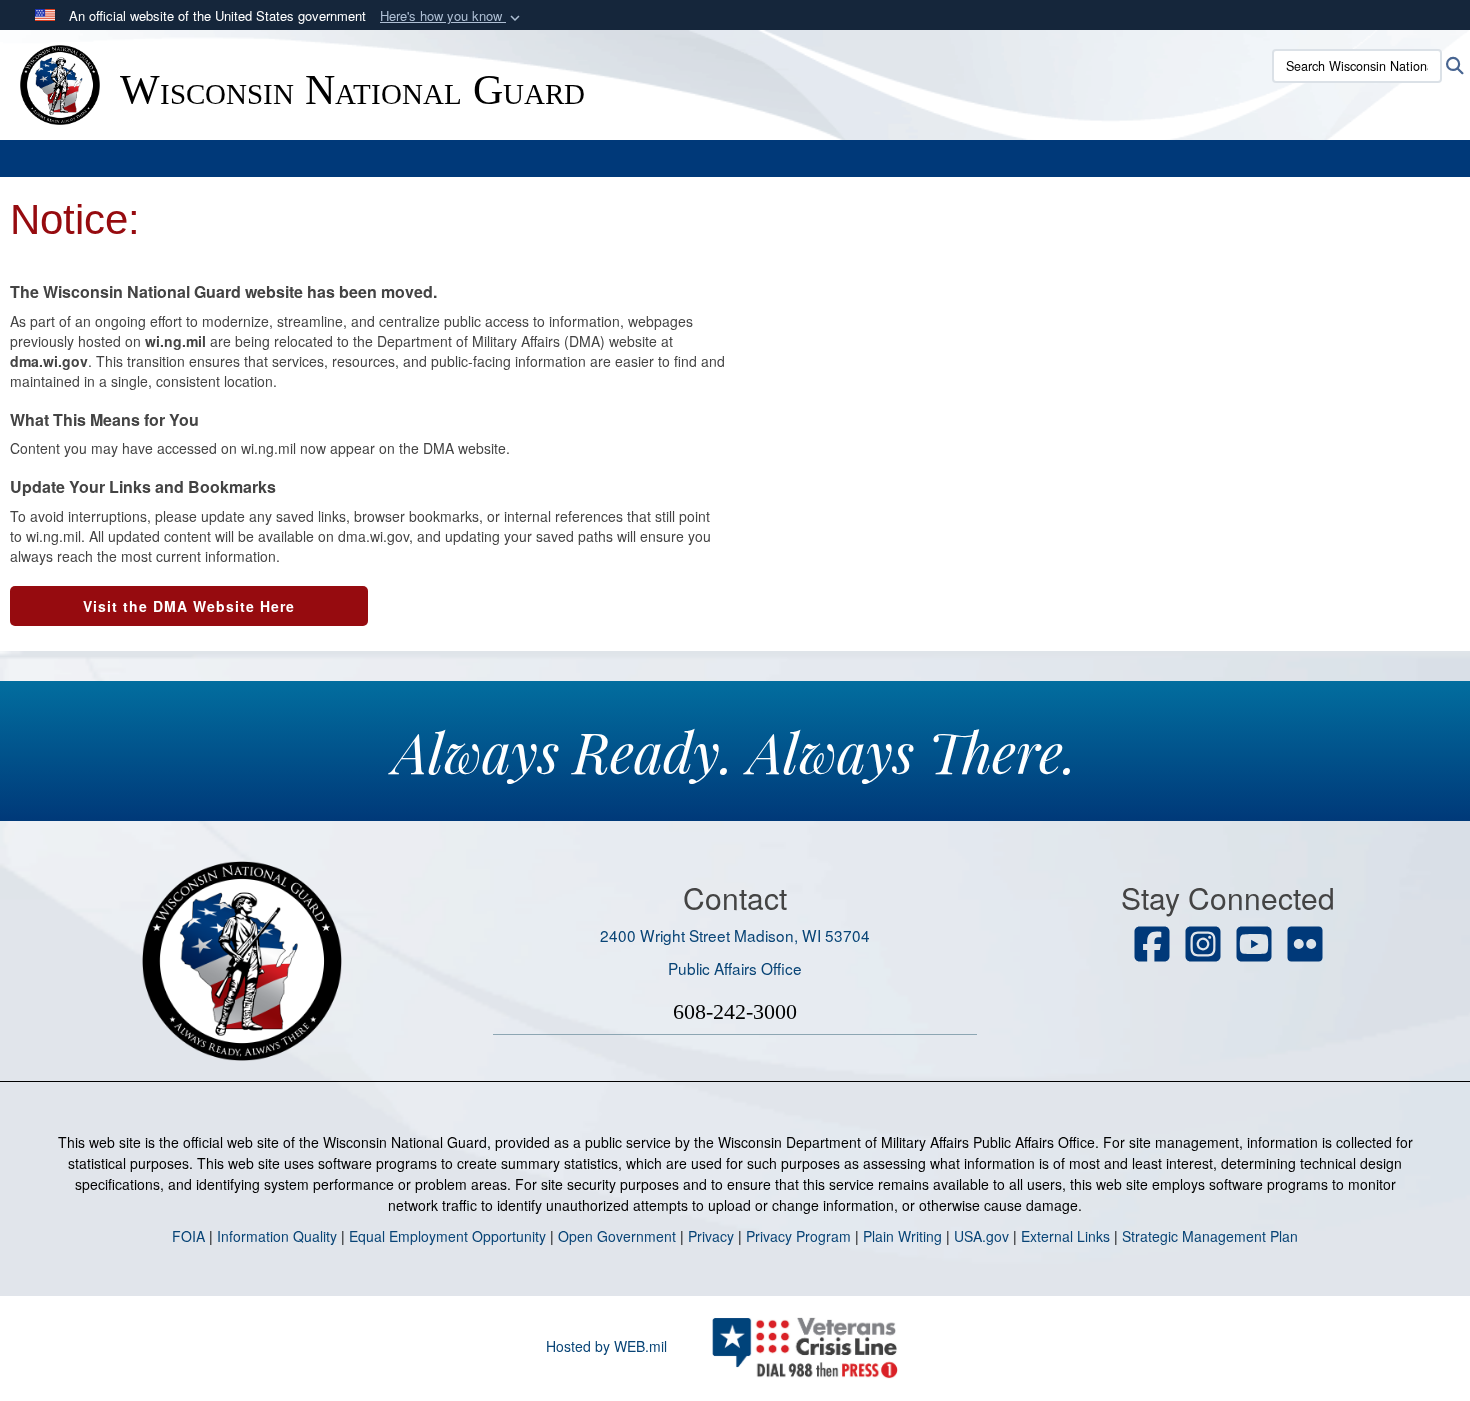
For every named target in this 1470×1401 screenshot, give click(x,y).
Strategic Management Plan (1210, 1236)
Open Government (617, 1236)
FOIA (188, 1236)
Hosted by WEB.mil (606, 1346)
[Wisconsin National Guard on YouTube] (1254, 946)
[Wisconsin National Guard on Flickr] (1305, 946)
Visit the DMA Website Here (189, 606)
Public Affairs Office (735, 968)
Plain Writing (902, 1236)
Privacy (711, 1236)
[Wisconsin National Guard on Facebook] (1152, 946)
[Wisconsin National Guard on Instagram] (1203, 946)
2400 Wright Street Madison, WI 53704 (735, 935)
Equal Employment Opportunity (447, 1236)
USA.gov (981, 1236)
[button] (452, 16)
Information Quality (277, 1236)
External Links (1065, 1236)
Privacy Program (798, 1236)
